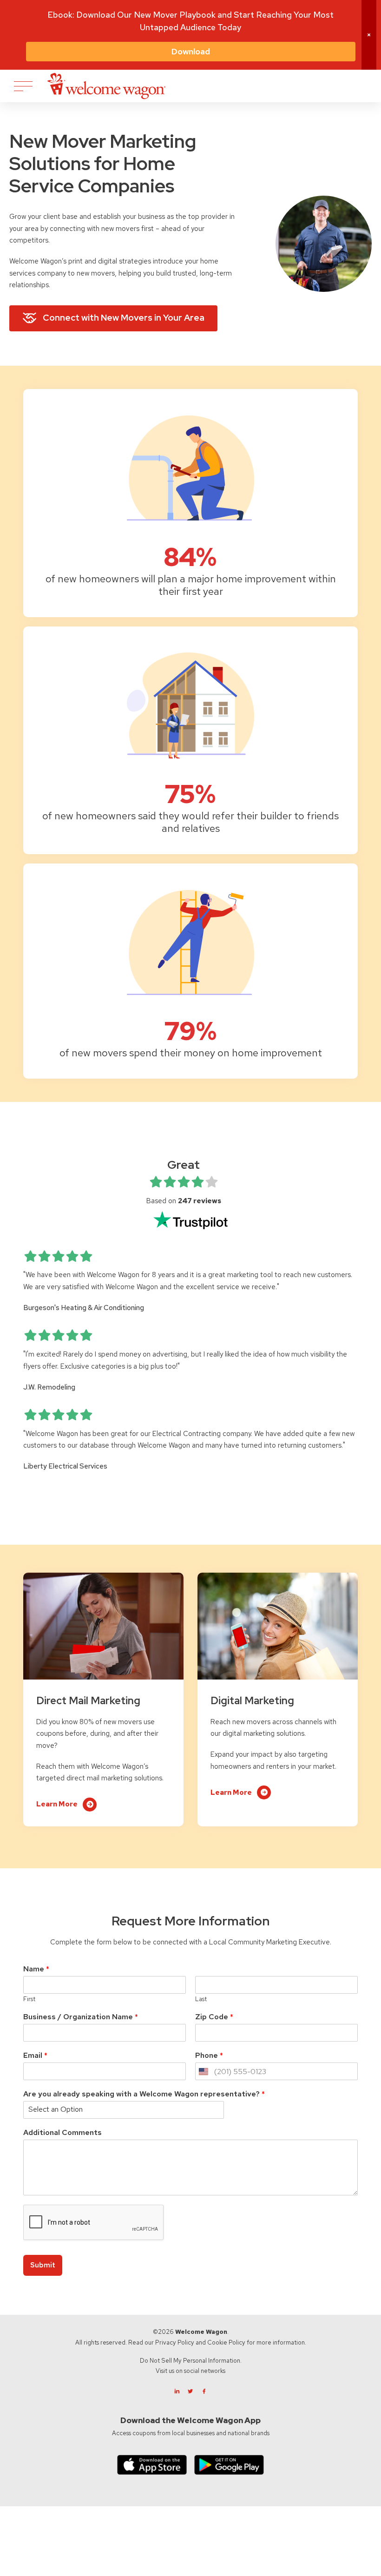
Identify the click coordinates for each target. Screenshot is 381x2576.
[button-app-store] (152, 2465)
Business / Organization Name (81, 2017)
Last (201, 1999)
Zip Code (214, 2017)
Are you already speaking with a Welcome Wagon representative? (144, 2094)
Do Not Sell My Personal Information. (191, 2361)
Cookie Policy (226, 2342)
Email (35, 2056)
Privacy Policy (175, 2342)
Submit (43, 2265)
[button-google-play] (229, 2465)
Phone (209, 2056)
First (29, 1999)
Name (36, 1969)
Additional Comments (62, 2133)
